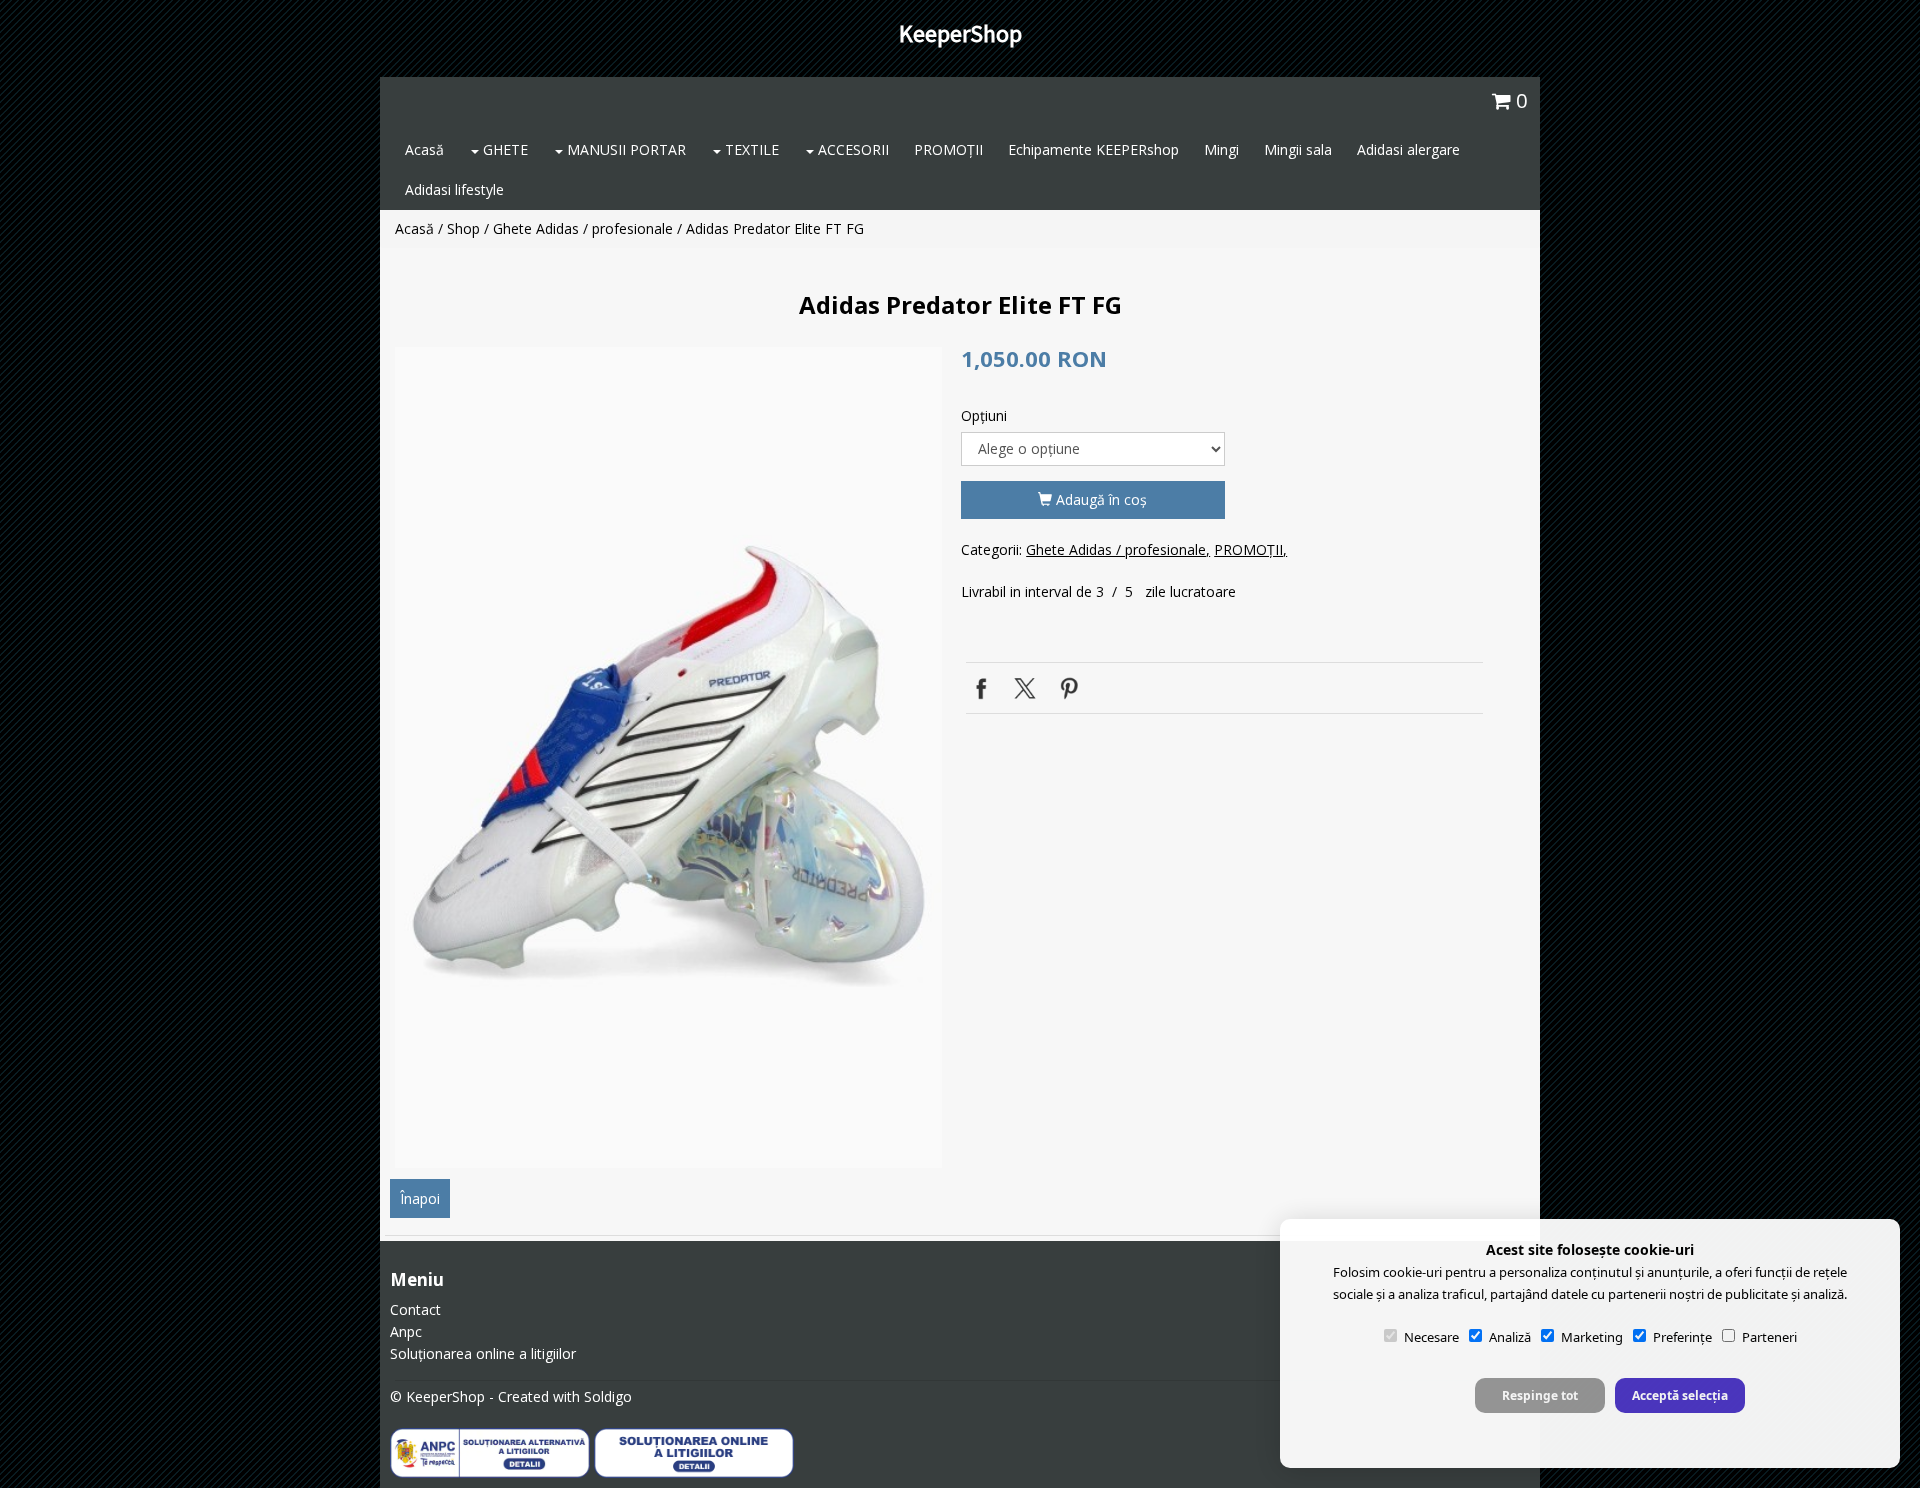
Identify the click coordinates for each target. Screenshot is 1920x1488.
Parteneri (1769, 1337)
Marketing (1592, 1337)
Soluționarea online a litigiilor (483, 1353)
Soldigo (608, 1396)
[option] (668, 757)
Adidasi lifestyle (454, 189)
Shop (463, 228)
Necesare (1431, 1337)
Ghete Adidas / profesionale (583, 228)
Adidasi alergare (1408, 149)
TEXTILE (750, 149)
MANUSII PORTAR (624, 149)
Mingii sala (1298, 149)
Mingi (1221, 149)
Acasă (424, 149)
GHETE (503, 149)
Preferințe (1682, 1337)
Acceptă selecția (1680, 1395)
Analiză (1510, 1337)
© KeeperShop (437, 1396)
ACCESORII (851, 149)
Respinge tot (1540, 1395)
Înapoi (420, 1198)
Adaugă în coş (1099, 499)
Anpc (406, 1331)
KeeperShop (960, 33)
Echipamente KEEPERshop (1093, 149)
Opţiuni (984, 415)
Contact (415, 1309)
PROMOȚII (948, 149)
